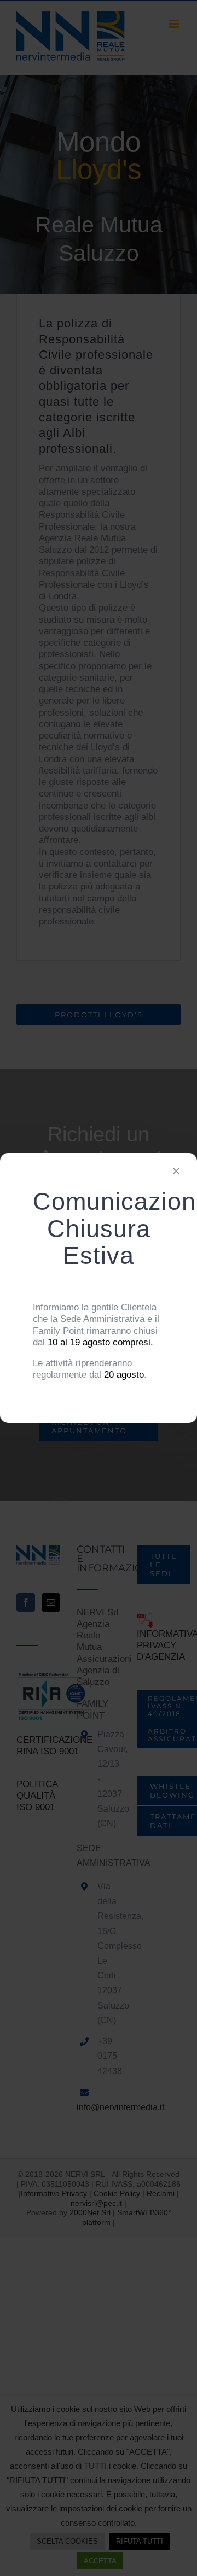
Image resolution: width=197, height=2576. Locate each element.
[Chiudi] (176, 1171)
